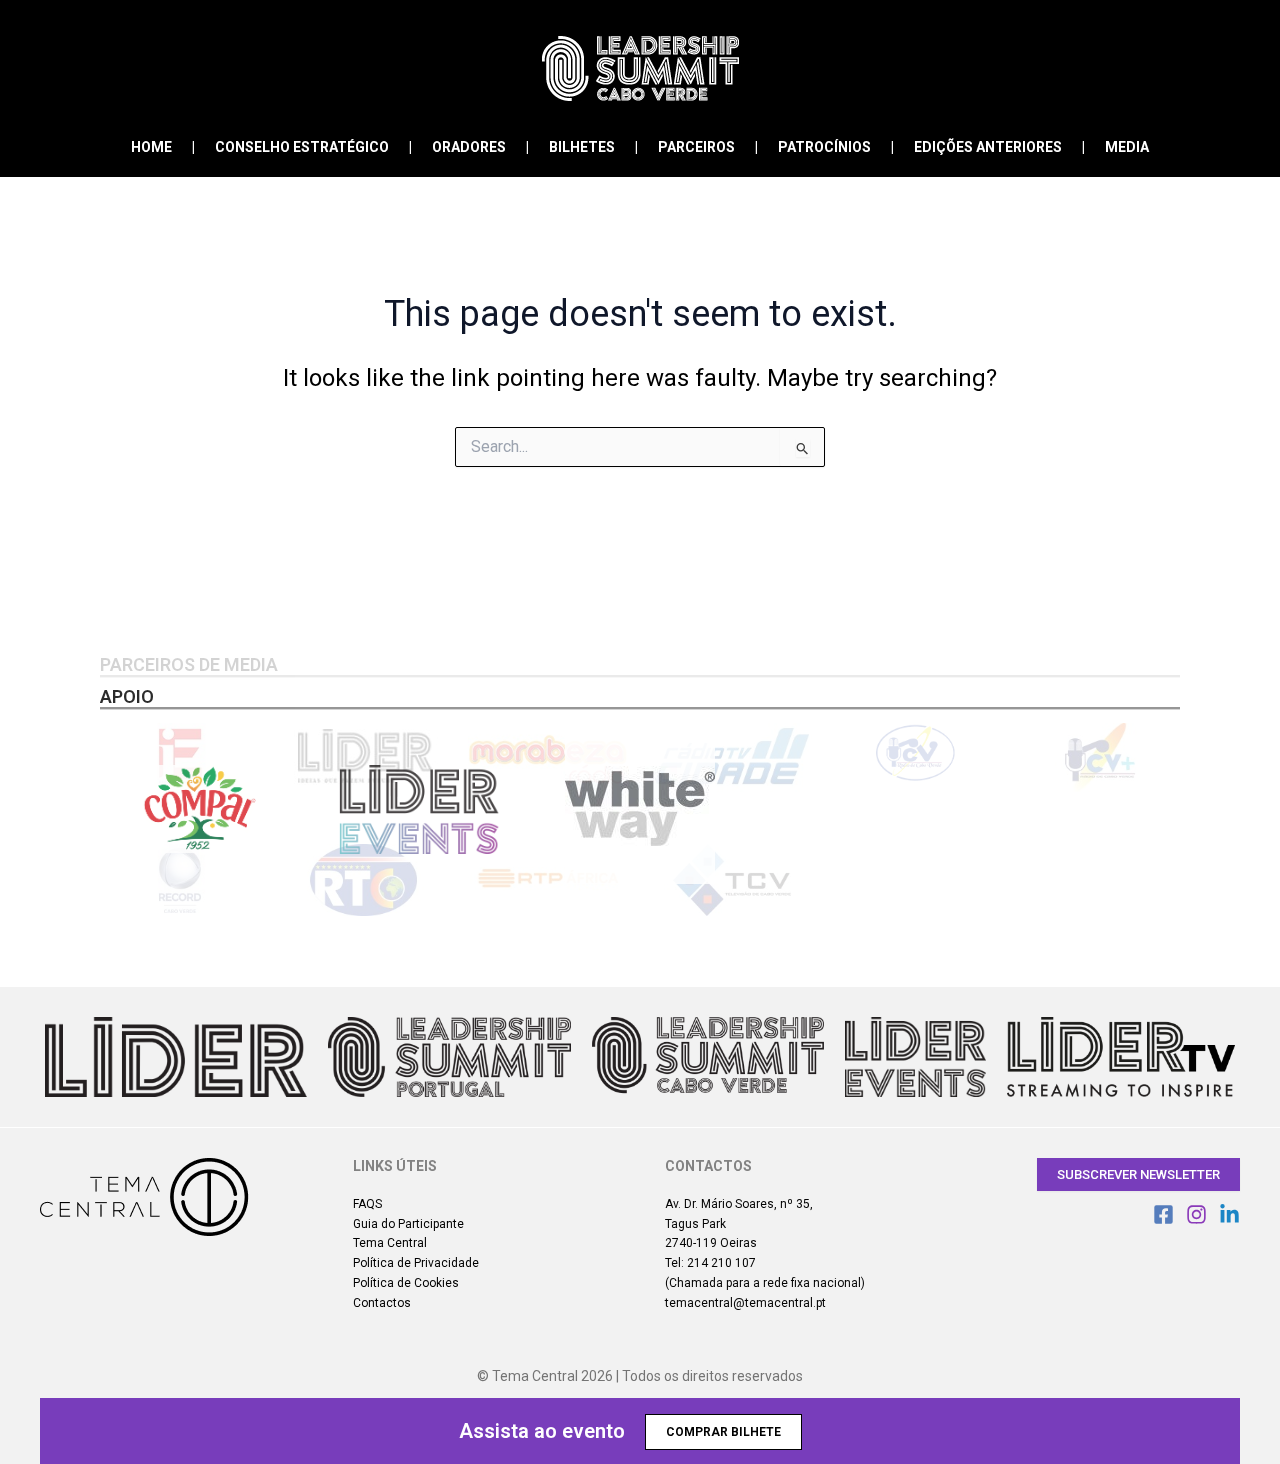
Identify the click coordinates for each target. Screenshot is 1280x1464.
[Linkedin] (1229, 1214)
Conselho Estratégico (302, 147)
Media (1127, 147)
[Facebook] (1163, 1214)
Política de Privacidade (416, 1263)
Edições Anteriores (988, 147)
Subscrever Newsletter (1138, 1174)
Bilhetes (582, 147)
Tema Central (390, 1243)
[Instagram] (1196, 1214)
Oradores (469, 147)
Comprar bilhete (723, 1432)
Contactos (382, 1303)
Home (151, 147)
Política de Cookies (406, 1283)
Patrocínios (824, 147)
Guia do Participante (408, 1224)
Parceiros (696, 147)
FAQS (367, 1204)
